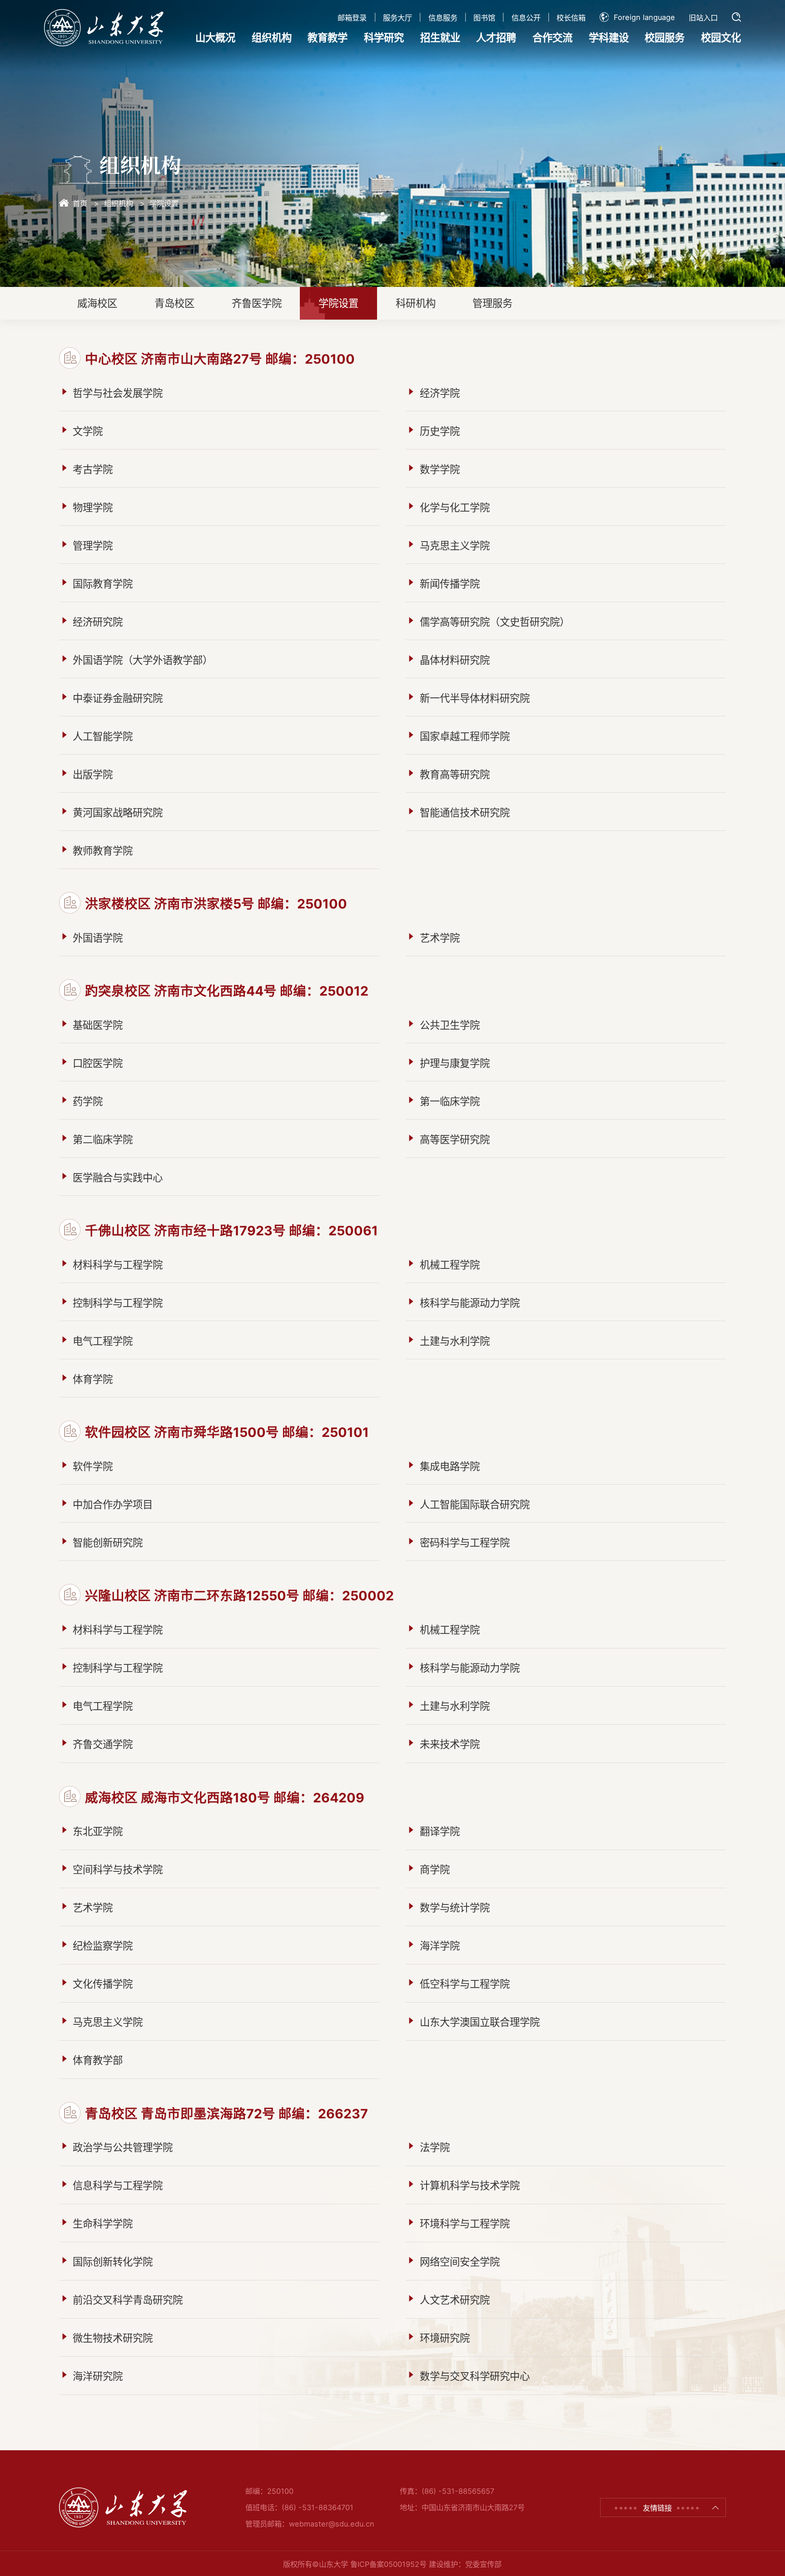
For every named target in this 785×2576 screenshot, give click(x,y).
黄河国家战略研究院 (118, 812)
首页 (80, 203)
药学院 (88, 1101)
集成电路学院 (450, 1466)
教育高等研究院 (455, 774)
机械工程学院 (450, 1265)
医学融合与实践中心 (118, 1177)
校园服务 (665, 37)
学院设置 (164, 203)
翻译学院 (440, 1831)
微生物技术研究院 (113, 2338)
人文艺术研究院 (455, 2300)
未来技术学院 (450, 1744)
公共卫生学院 (450, 1025)
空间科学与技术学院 (118, 1869)
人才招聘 (496, 37)
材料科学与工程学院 (118, 1265)
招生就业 (440, 37)
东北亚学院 (98, 1831)
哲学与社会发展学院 (118, 393)
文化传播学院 (103, 1984)
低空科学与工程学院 (465, 1984)
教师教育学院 (103, 851)
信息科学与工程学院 (118, 2185)
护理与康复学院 (455, 1063)
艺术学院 (440, 938)
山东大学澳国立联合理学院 (480, 2022)
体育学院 (93, 1379)
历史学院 (440, 431)
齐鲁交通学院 (103, 1744)
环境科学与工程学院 (465, 2223)
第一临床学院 (450, 1101)
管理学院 (93, 545)
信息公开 (526, 18)
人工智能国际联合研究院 (475, 1504)
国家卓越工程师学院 (465, 736)
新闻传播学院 (450, 584)
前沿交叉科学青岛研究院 (128, 2300)
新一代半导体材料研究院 (475, 698)
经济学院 (440, 393)
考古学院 (93, 469)
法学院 (435, 2147)
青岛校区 (174, 303)
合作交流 (552, 37)
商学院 (435, 1869)
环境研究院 (445, 2338)
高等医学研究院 (455, 1139)
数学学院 (440, 469)
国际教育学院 (103, 584)
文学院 (88, 431)
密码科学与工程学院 (465, 1542)
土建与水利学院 (455, 1341)
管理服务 (492, 303)
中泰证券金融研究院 (118, 698)
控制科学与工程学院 (118, 1303)
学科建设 (609, 37)
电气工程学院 (103, 1341)
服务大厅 (397, 18)
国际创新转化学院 (113, 2262)
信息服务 (443, 18)
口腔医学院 (98, 1063)
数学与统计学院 (455, 1907)
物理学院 (93, 507)
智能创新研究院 (108, 1542)
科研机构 (416, 303)
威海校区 (97, 303)
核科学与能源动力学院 (470, 1303)
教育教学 (328, 37)
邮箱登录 (352, 18)
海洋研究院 (98, 2376)
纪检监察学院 (103, 1946)
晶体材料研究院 (455, 660)
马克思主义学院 (455, 545)
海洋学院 (440, 1946)
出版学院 (93, 774)
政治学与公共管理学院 (123, 2147)
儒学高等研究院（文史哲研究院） (495, 622)
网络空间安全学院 (460, 2262)
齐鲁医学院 (257, 303)
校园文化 (721, 37)
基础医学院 (98, 1025)
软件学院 (93, 1466)
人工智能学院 (103, 736)
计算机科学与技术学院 (470, 2185)
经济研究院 (98, 622)
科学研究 (384, 37)
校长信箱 (571, 18)
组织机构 (272, 37)
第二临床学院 (103, 1139)
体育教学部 (98, 2060)
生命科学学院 (103, 2223)
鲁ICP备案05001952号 (388, 2564)
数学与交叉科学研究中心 (475, 2376)
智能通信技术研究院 (465, 812)
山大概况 (215, 37)
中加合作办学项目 (113, 1504)
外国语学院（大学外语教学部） (143, 660)
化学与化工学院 (455, 507)
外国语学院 (98, 938)
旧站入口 (703, 18)
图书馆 (484, 18)
